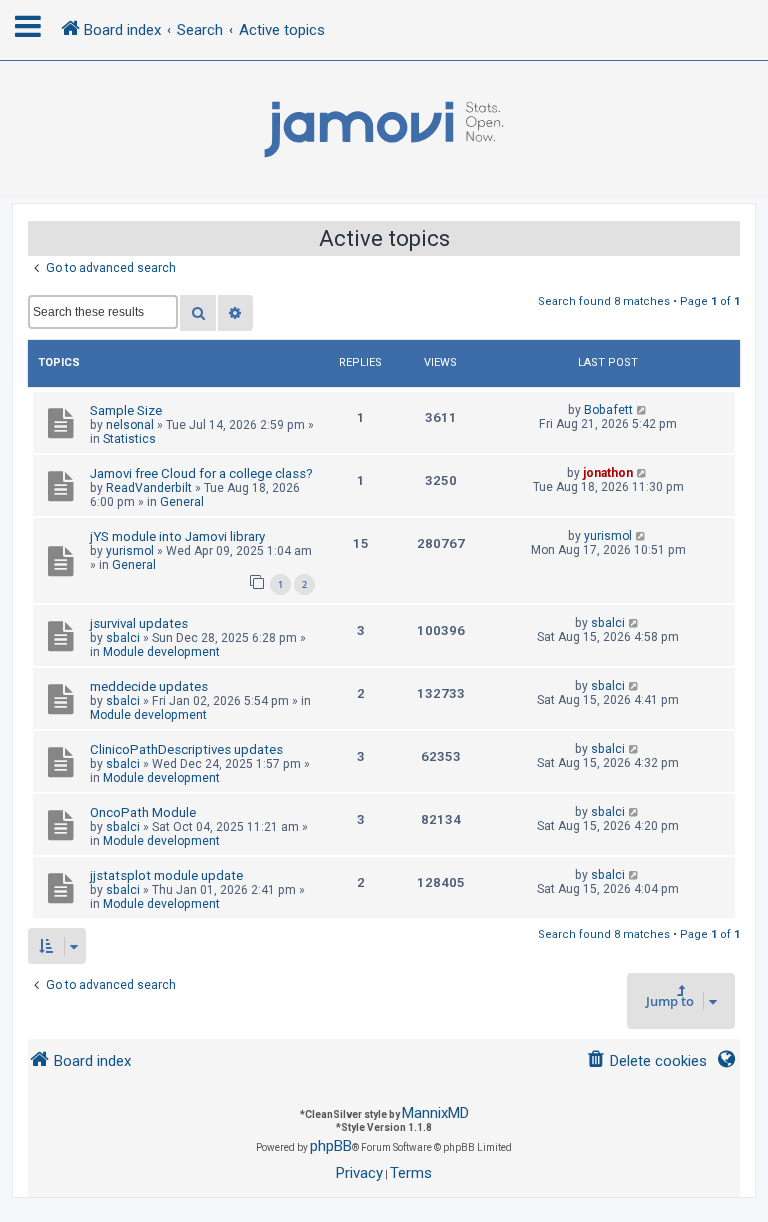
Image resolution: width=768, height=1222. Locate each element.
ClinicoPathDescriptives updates (186, 749)
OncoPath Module (143, 812)
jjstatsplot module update (166, 875)
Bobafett (608, 410)
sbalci (123, 638)
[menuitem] (646, 1061)
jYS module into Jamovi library (177, 536)
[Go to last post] (642, 410)
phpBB (331, 1146)
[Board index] (384, 130)
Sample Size (126, 410)
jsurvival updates (139, 623)
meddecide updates (149, 686)
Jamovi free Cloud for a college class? (201, 473)
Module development (161, 652)
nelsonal (130, 425)
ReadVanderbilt (149, 488)
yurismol (130, 551)
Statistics (129, 439)
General (182, 502)
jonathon (608, 473)
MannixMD (435, 1113)
